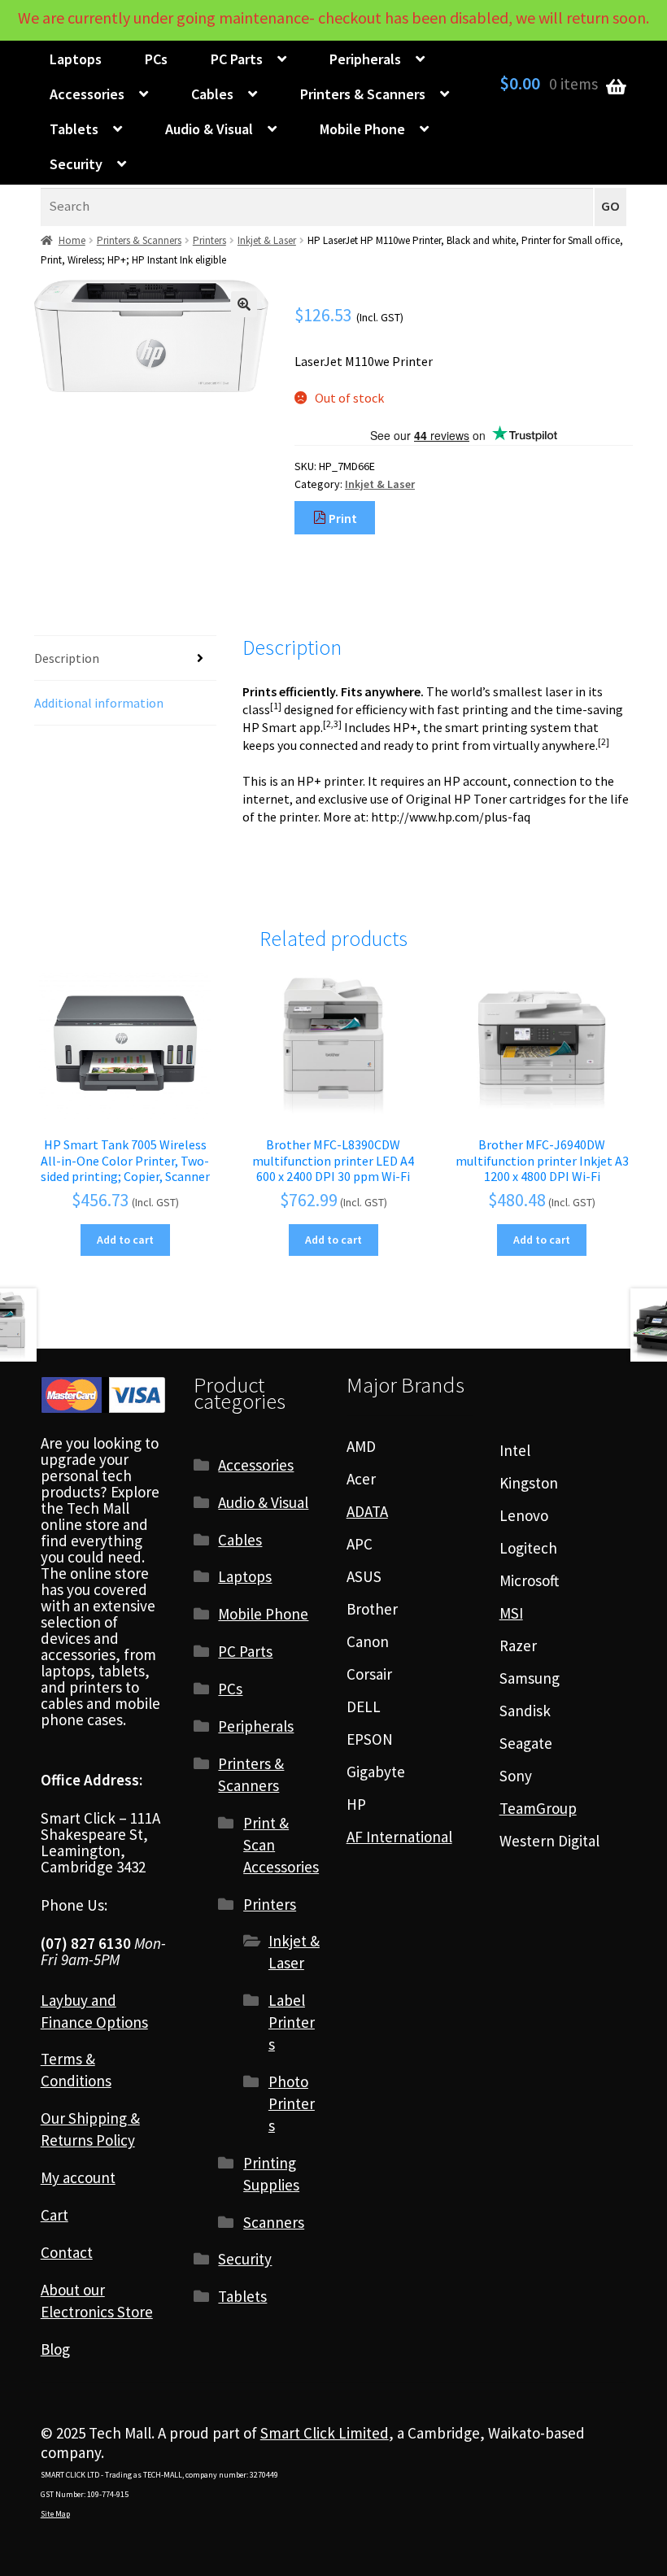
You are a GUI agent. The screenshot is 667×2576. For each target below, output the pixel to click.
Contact (67, 2252)
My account (78, 2177)
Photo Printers (292, 2103)
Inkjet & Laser (267, 240)
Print (342, 518)
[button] (244, 304)
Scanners (274, 2222)
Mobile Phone (362, 129)
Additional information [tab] (99, 703)
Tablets (74, 129)
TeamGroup (538, 1808)
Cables (212, 94)
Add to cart (125, 1240)
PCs (156, 59)
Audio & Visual (209, 129)
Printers (209, 240)
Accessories (87, 94)
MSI (511, 1613)
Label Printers (292, 2022)
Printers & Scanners (363, 94)
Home (72, 240)
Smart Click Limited (325, 2433)
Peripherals (365, 59)
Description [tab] (67, 658)
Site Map (55, 2514)
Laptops (76, 59)
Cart (54, 2215)
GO (610, 206)
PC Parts (237, 59)
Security (76, 164)
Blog (55, 2349)
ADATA (367, 1511)
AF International (399, 1837)
